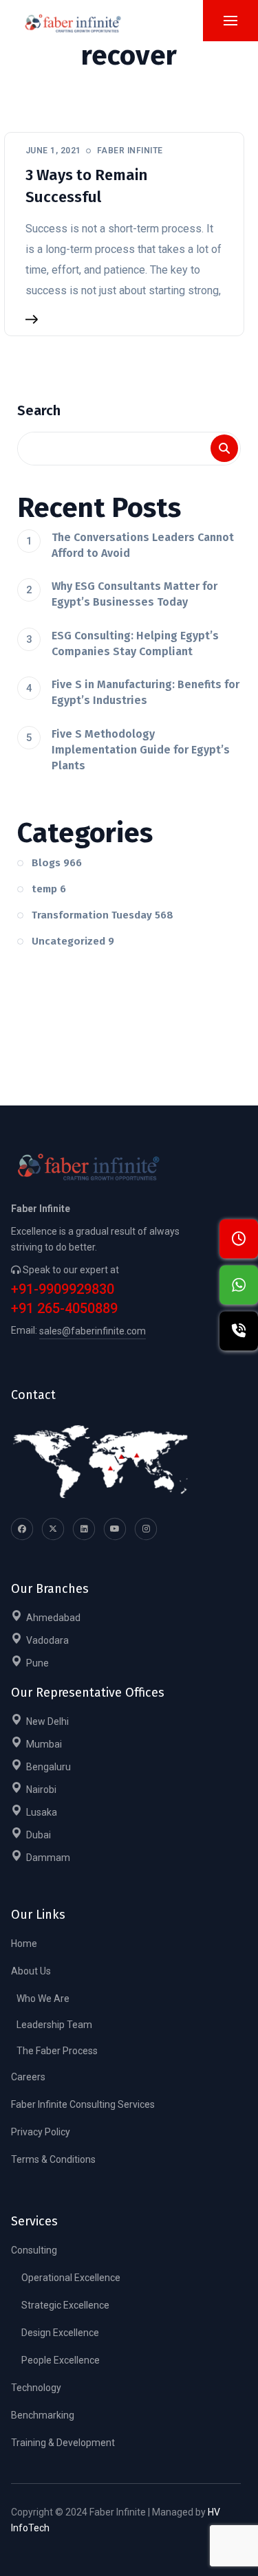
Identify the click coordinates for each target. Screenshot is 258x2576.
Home (24, 1944)
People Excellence (61, 2360)
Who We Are (43, 1999)
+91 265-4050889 (64, 1309)
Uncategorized (73, 941)
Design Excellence (60, 2333)
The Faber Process (57, 2051)
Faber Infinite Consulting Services (83, 2104)
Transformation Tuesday (103, 915)
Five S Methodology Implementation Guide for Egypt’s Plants (141, 750)
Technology (36, 2388)
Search (39, 410)
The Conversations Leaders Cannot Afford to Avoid (143, 545)
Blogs (57, 863)
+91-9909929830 (63, 1289)
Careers (28, 2077)
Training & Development (63, 2443)
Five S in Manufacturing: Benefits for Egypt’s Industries (146, 692)
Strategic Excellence (65, 2305)
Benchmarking (43, 2415)
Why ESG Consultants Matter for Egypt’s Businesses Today (135, 594)
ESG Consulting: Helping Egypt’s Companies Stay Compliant (135, 643)
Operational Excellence (71, 2278)
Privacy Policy (41, 2132)
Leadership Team (54, 2025)
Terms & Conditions (53, 2159)
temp (49, 889)
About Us (31, 1971)
